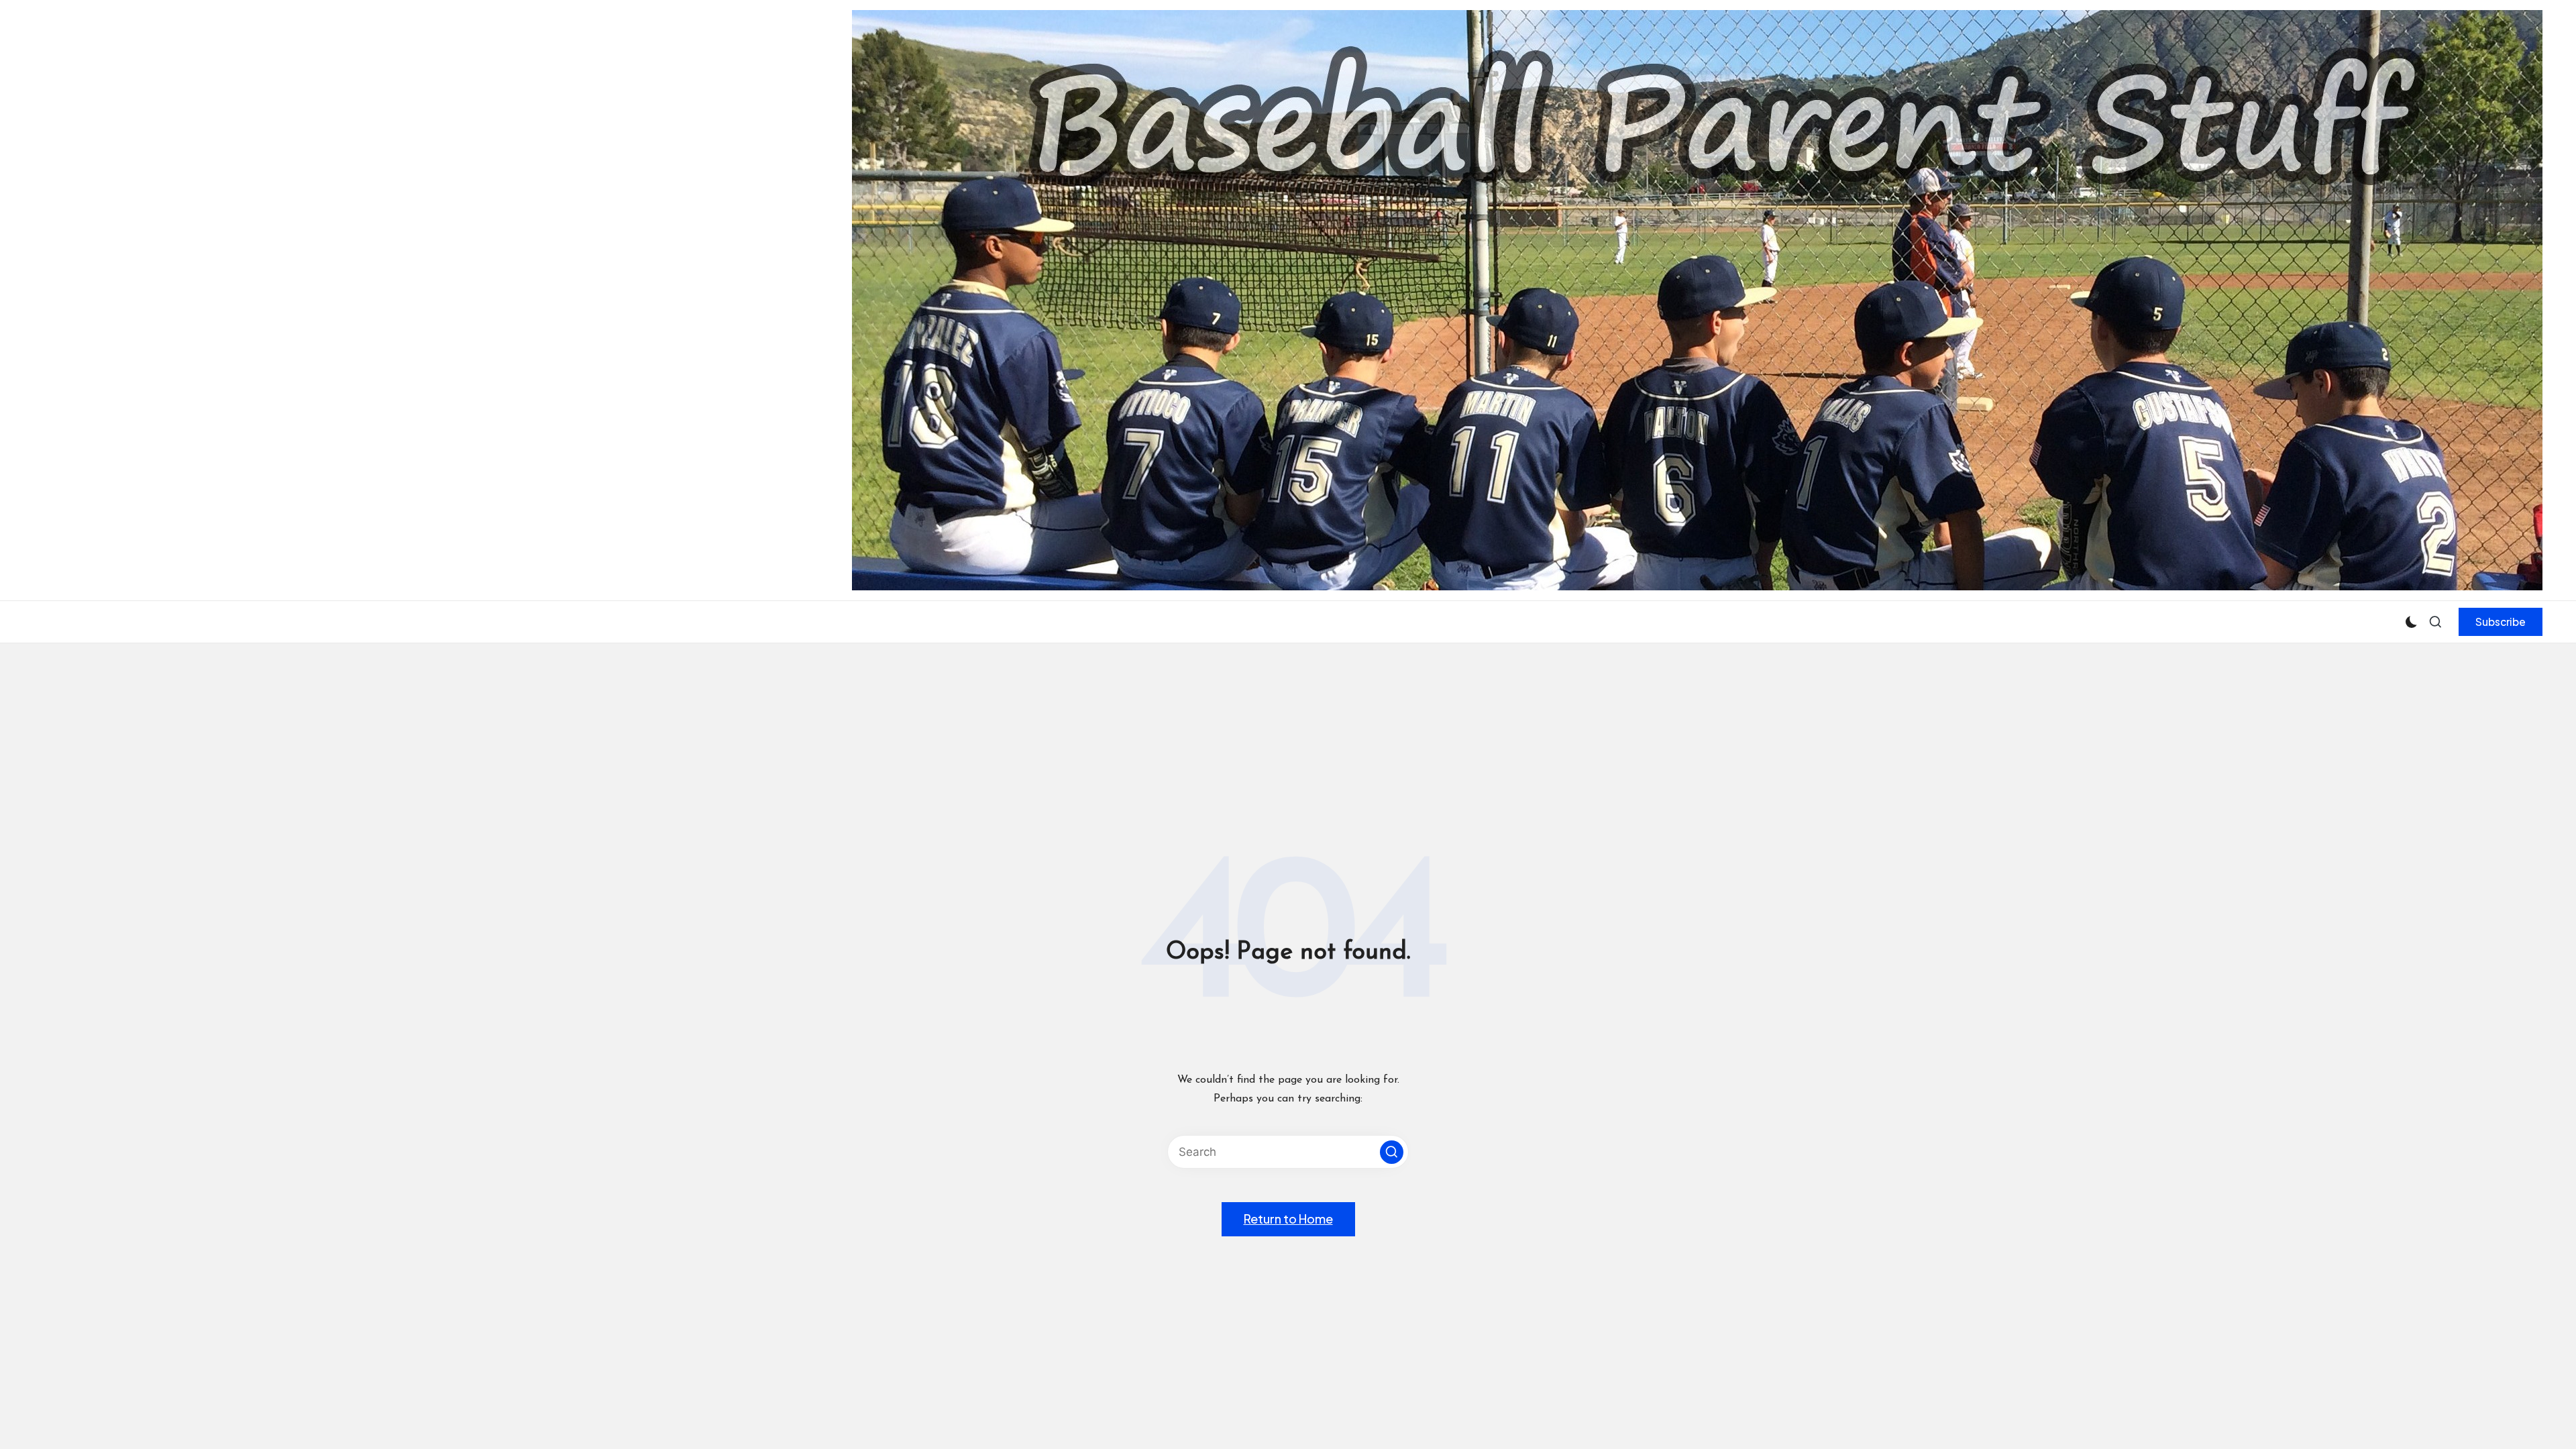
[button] (2501, 622)
